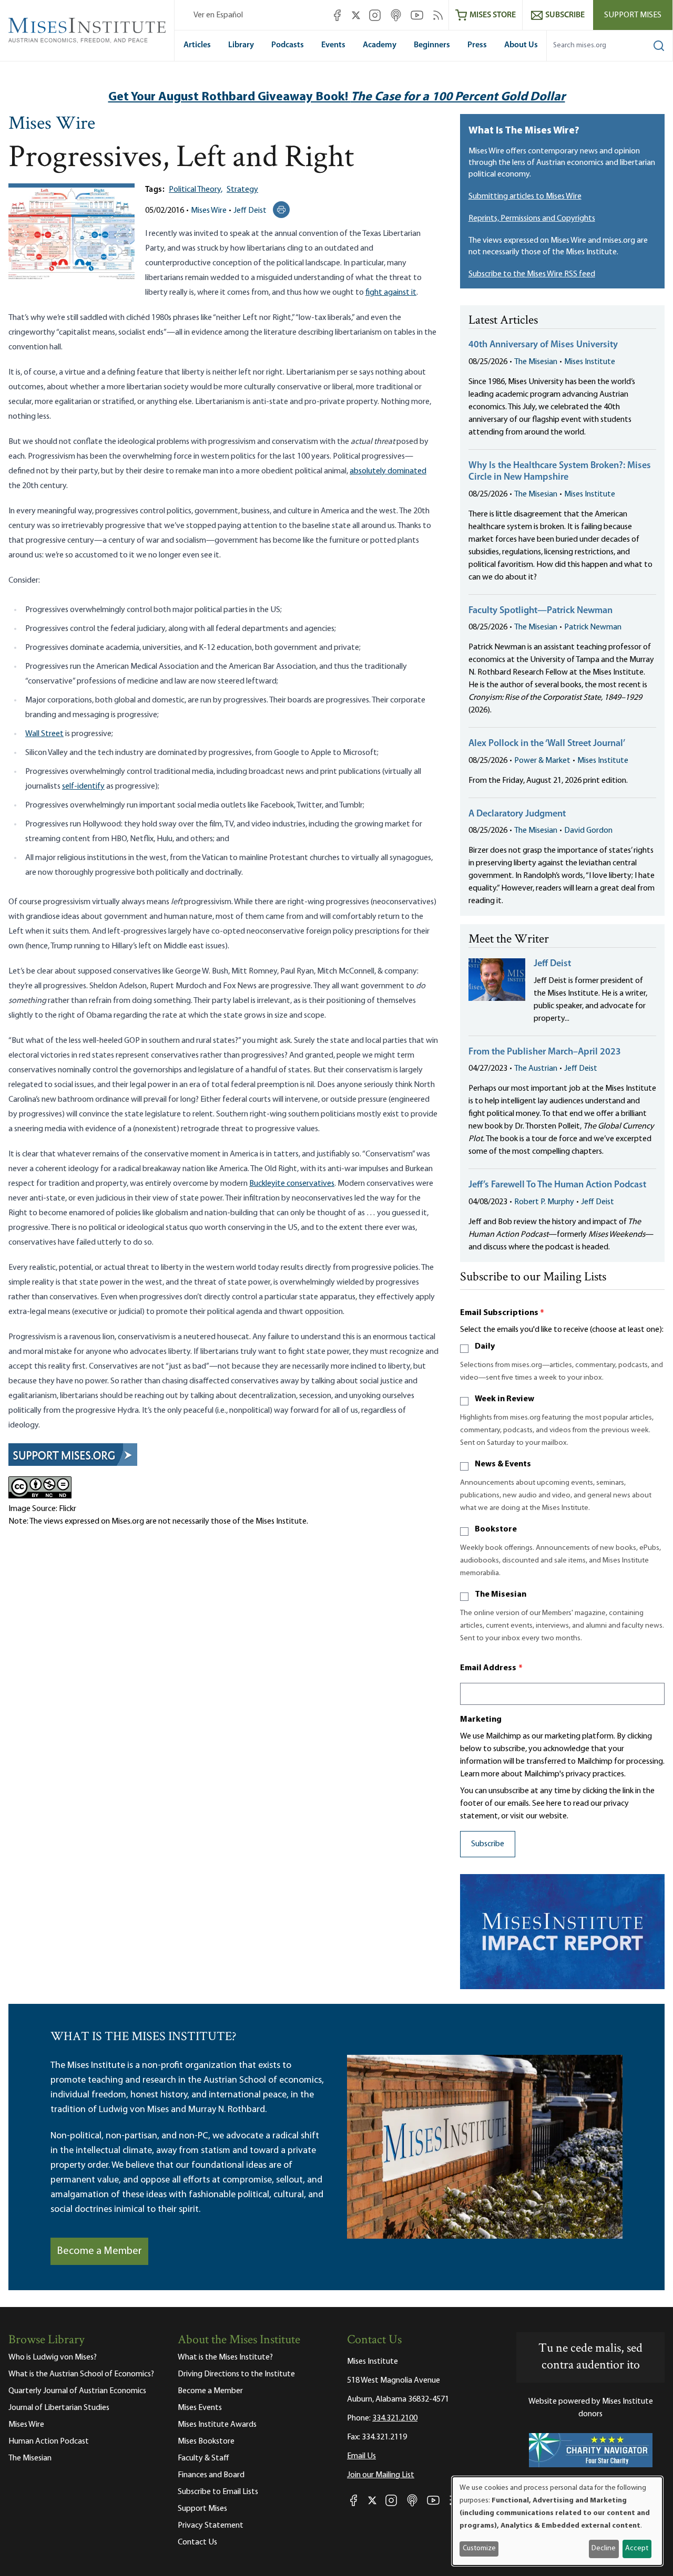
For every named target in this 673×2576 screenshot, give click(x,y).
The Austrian (536, 1069)
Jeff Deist (250, 211)
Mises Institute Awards (217, 2425)
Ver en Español (218, 15)
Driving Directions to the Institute (236, 2374)
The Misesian (536, 362)
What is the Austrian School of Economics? (81, 2374)
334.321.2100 (395, 2418)
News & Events (503, 1464)
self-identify (83, 787)
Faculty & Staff (203, 2458)
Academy (380, 45)
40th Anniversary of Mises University (543, 345)
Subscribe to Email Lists (218, 2492)
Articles (197, 45)
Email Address (492, 1668)
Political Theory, (196, 190)
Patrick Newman (593, 627)
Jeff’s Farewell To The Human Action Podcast (557, 1185)
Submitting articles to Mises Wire (525, 196)
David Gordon (588, 831)
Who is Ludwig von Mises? (53, 2357)
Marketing (481, 1720)
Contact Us (197, 2542)
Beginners (432, 45)
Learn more (480, 1774)
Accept (637, 2548)
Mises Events (200, 2408)
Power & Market (542, 761)
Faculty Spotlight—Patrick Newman (541, 611)
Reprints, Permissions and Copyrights (532, 219)
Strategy (242, 190)
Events (333, 45)
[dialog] (557, 2521)
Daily (485, 1347)
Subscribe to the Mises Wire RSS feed (532, 274)
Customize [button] (479, 2548)
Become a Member (99, 2251)
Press (477, 45)
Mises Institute (590, 362)
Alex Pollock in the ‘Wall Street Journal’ (547, 744)
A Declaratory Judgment (517, 814)
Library (241, 45)
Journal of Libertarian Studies (59, 2408)
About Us (521, 45)
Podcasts (288, 45)
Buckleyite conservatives (292, 1184)
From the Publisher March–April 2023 (545, 1052)
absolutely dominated (388, 471)
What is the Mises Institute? (225, 2357)
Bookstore (496, 1529)
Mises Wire (52, 125)
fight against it (391, 293)
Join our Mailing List (381, 2475)
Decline (604, 2548)
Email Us (361, 2456)
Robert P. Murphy (544, 1202)
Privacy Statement (211, 2526)
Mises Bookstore (206, 2441)
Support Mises (633, 15)
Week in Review (504, 1399)
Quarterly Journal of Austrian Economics (77, 2391)
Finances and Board (211, 2475)
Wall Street (44, 734)
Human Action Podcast (49, 2441)
